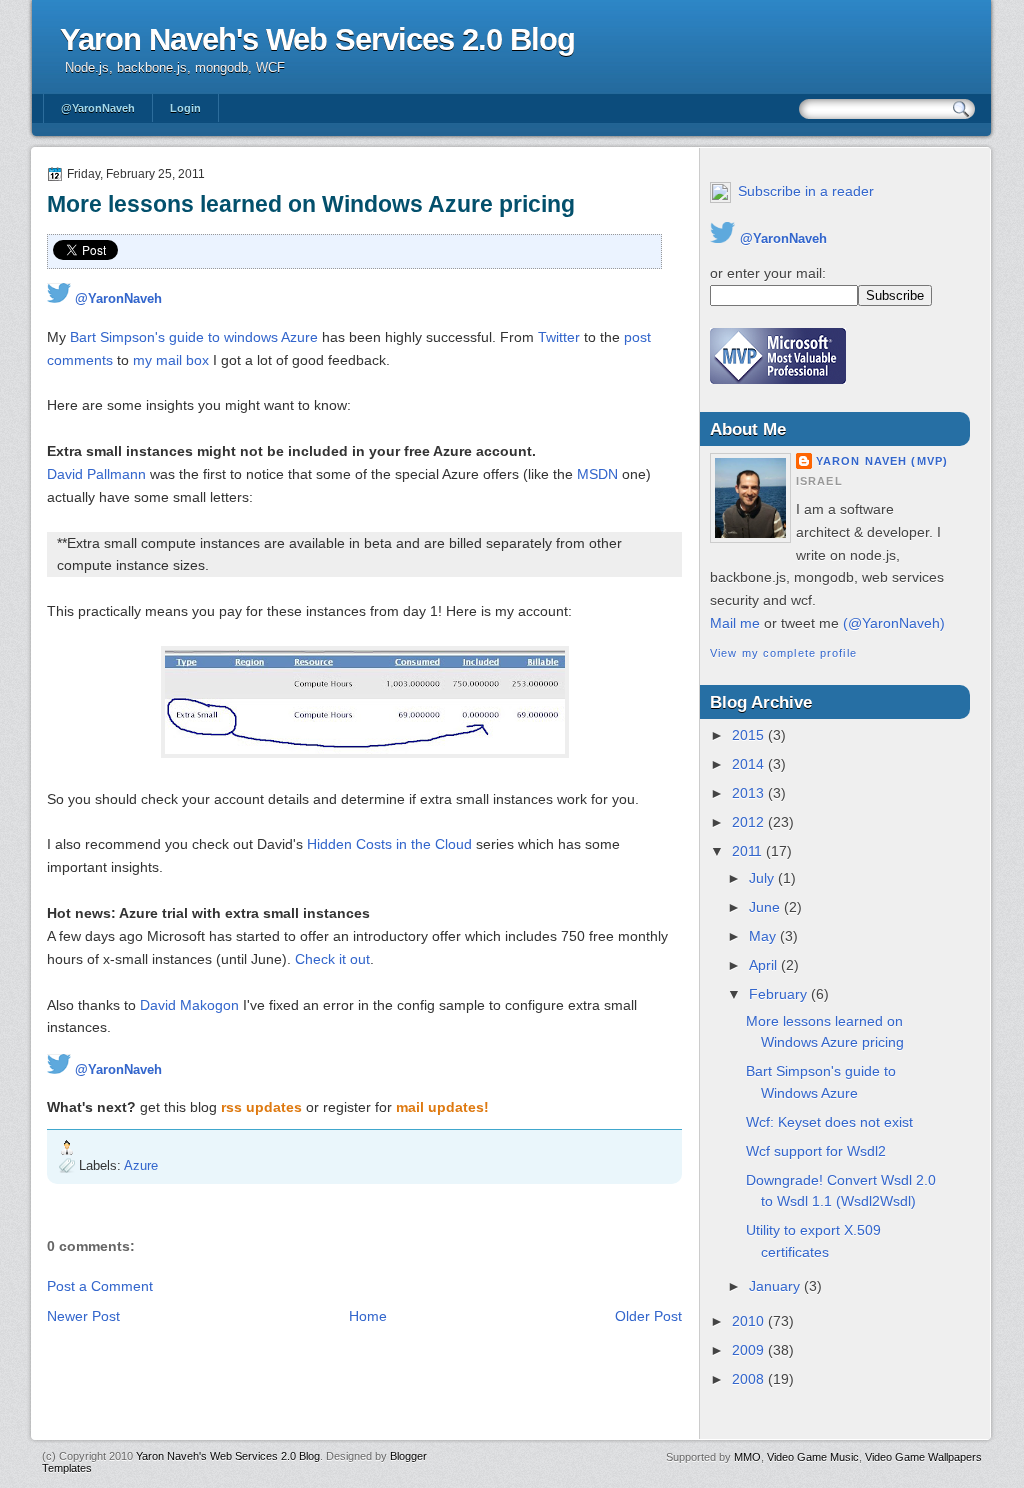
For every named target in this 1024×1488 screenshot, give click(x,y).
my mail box (171, 360)
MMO (747, 1457)
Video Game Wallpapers (923, 1457)
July (763, 878)
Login (185, 108)
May (764, 936)
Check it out (332, 959)
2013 (750, 793)
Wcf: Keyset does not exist (829, 1122)
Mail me (735, 623)
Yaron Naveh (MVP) (882, 461)
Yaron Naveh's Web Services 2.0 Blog (317, 39)
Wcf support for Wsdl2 (816, 1151)
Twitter (559, 337)
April (765, 965)
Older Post (648, 1316)
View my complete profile (783, 653)
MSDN (597, 474)
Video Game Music (813, 1457)
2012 (750, 822)
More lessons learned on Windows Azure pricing (311, 204)
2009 (750, 1350)
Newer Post (83, 1316)
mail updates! (442, 1107)
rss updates (261, 1107)
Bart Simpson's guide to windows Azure (194, 337)
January (776, 1286)
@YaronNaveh (98, 108)
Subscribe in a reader (806, 191)
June (766, 907)
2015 (750, 735)
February (780, 994)
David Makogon (189, 1005)
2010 (750, 1321)
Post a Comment (100, 1286)
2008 (750, 1379)
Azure (141, 1165)
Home (368, 1316)
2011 (749, 851)
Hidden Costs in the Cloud (389, 844)
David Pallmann (96, 474)
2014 (750, 764)
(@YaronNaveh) (894, 623)
